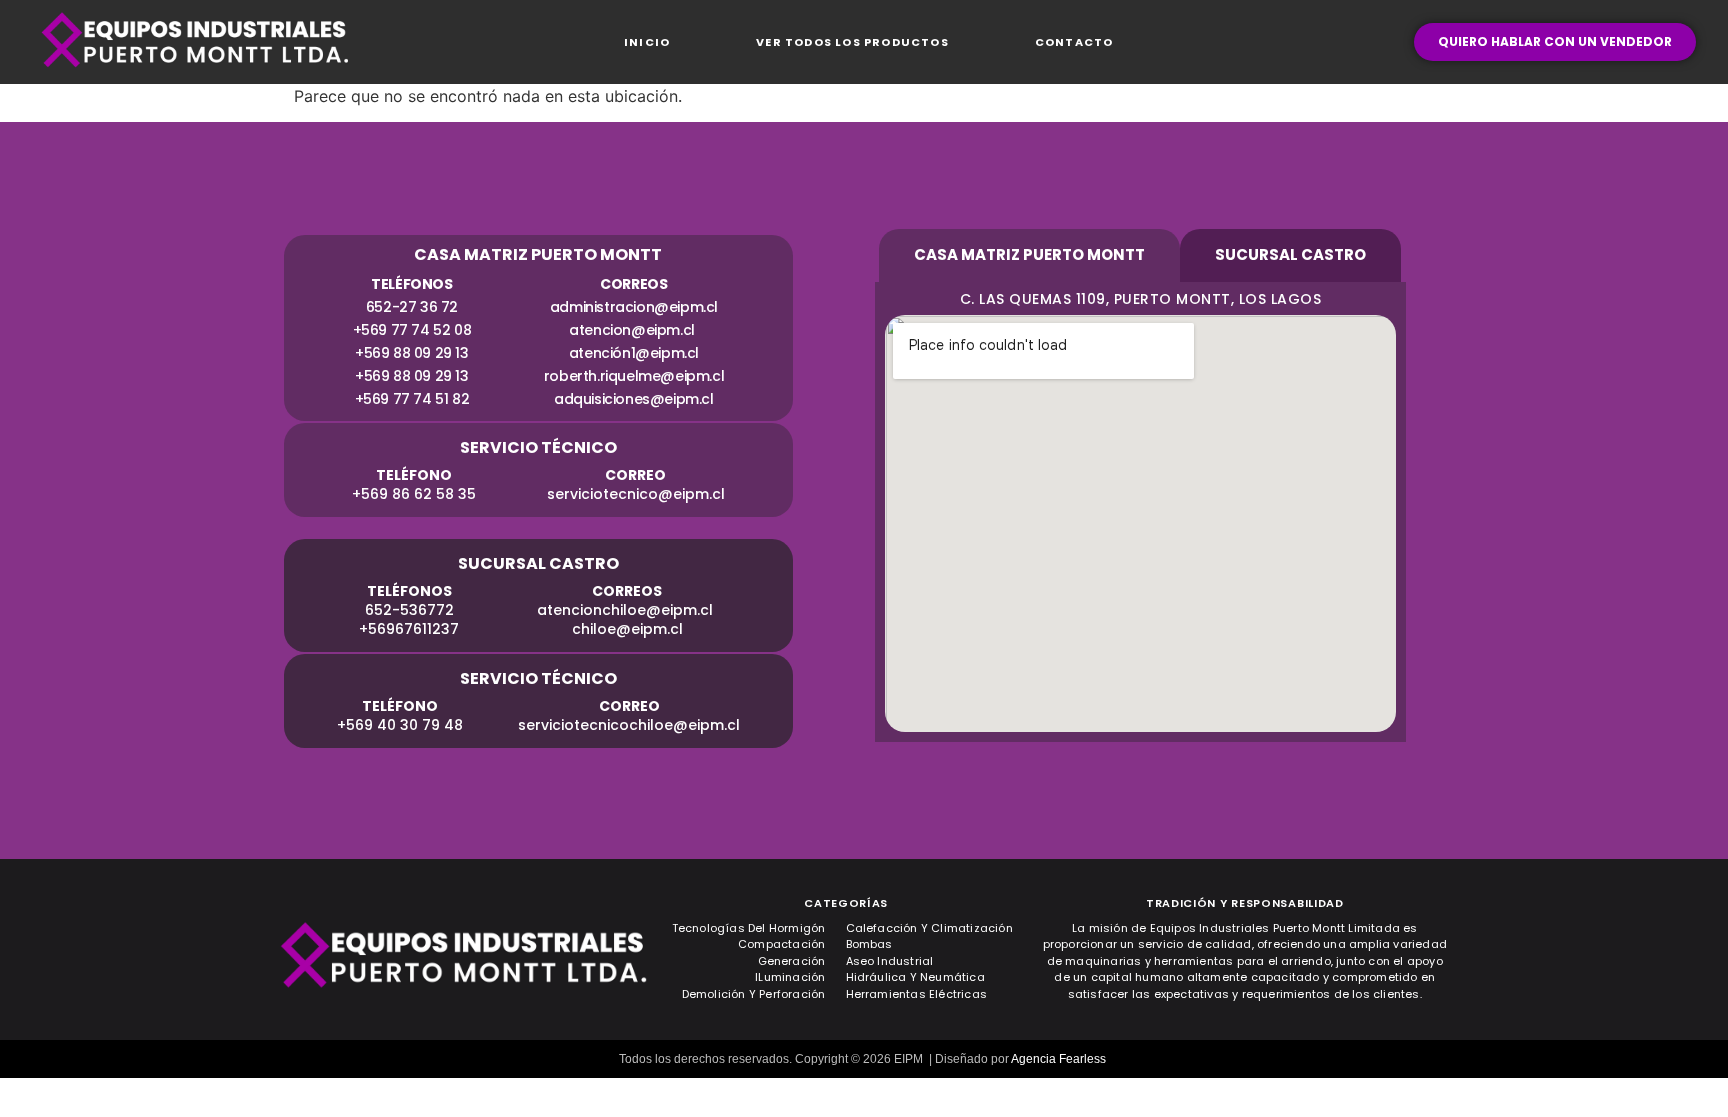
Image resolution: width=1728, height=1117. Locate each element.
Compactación (781, 944)
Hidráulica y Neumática (915, 977)
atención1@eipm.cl (633, 353)
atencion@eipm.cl (633, 330)
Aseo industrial (890, 961)
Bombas (869, 944)
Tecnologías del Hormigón (749, 928)
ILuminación (790, 977)
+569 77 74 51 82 (411, 399)
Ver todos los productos (852, 42)
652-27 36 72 (411, 307)
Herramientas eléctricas (917, 994)
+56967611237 (409, 629)
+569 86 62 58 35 (413, 494)
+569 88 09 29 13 (412, 353)
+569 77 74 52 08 (411, 330)
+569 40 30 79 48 (399, 725)
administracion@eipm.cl (633, 307)
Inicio (647, 42)
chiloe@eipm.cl (626, 629)
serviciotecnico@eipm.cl (635, 494)
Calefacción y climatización (929, 928)
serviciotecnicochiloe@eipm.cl (629, 725)
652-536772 (408, 610)
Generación (792, 961)
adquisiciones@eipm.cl (634, 399)
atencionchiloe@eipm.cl (627, 610)
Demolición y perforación (754, 994)
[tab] (1029, 255)
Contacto (1074, 42)
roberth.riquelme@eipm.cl (633, 376)
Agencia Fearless (1058, 1059)
